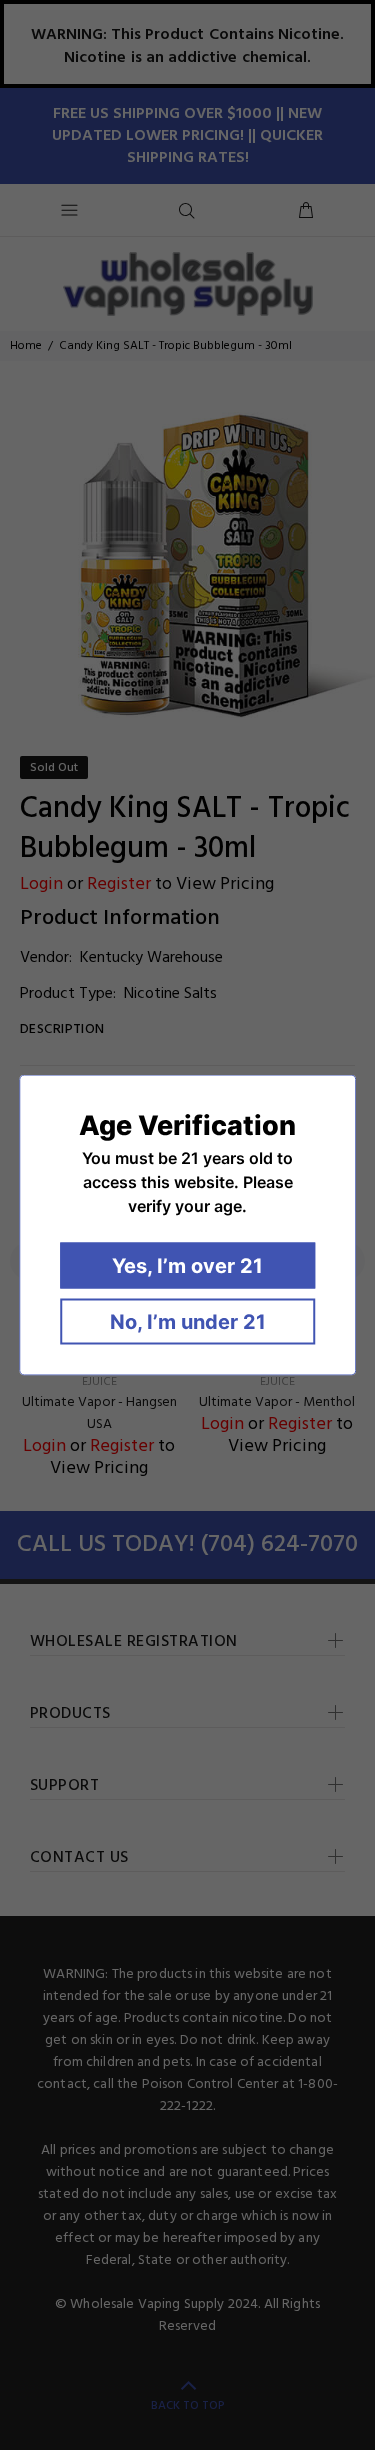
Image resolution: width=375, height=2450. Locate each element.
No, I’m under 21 (188, 1322)
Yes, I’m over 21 (187, 1266)
